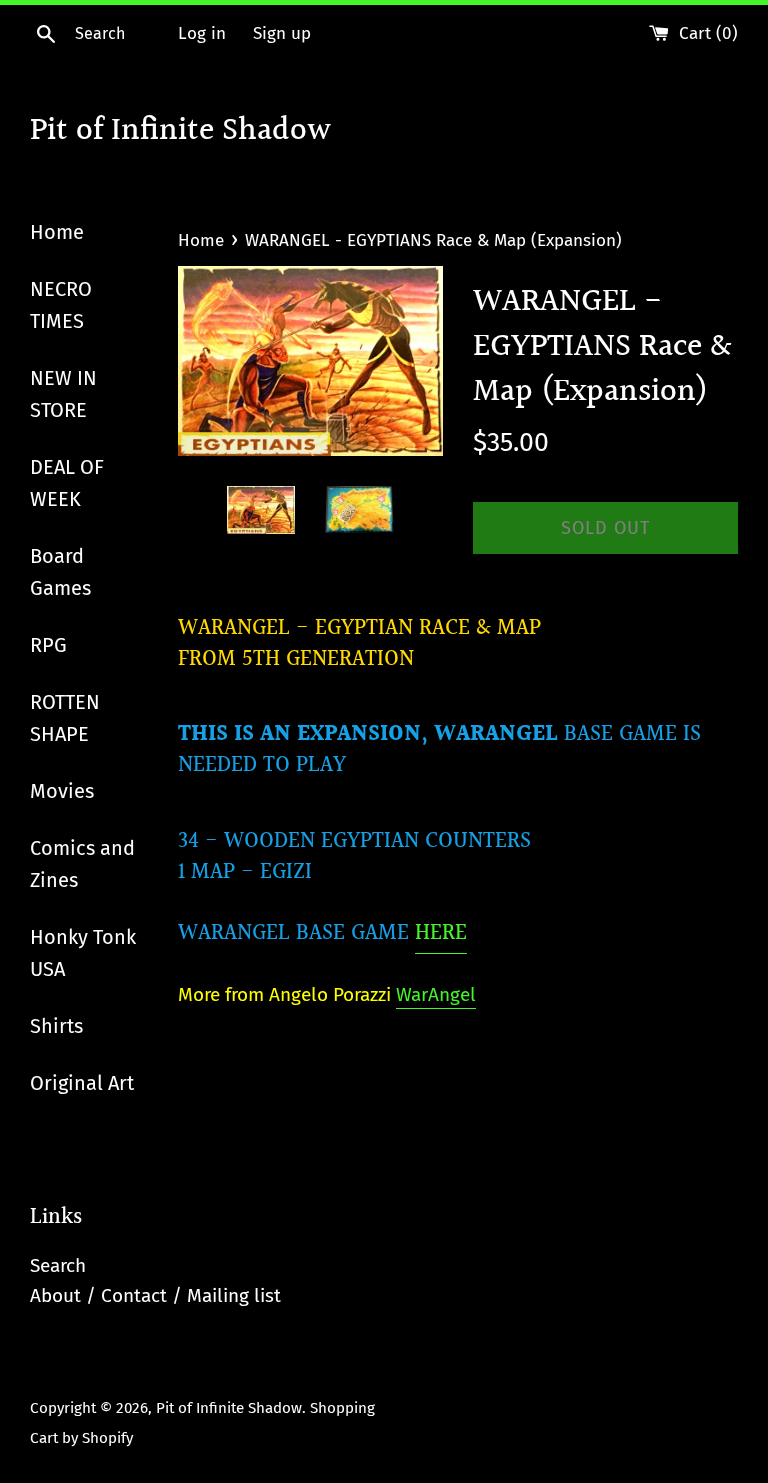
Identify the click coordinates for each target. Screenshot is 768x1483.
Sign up (282, 33)
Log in (202, 33)
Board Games (60, 572)
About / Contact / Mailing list (155, 1295)
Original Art (82, 1083)
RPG (48, 645)
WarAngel (436, 994)
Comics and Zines (82, 864)
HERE (441, 933)
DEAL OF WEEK (67, 483)
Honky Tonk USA (83, 953)
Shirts (56, 1026)
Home (57, 232)
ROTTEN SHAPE (65, 718)
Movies (62, 791)
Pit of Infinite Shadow (180, 132)
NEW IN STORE (63, 394)
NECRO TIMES (61, 305)
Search (58, 1265)
